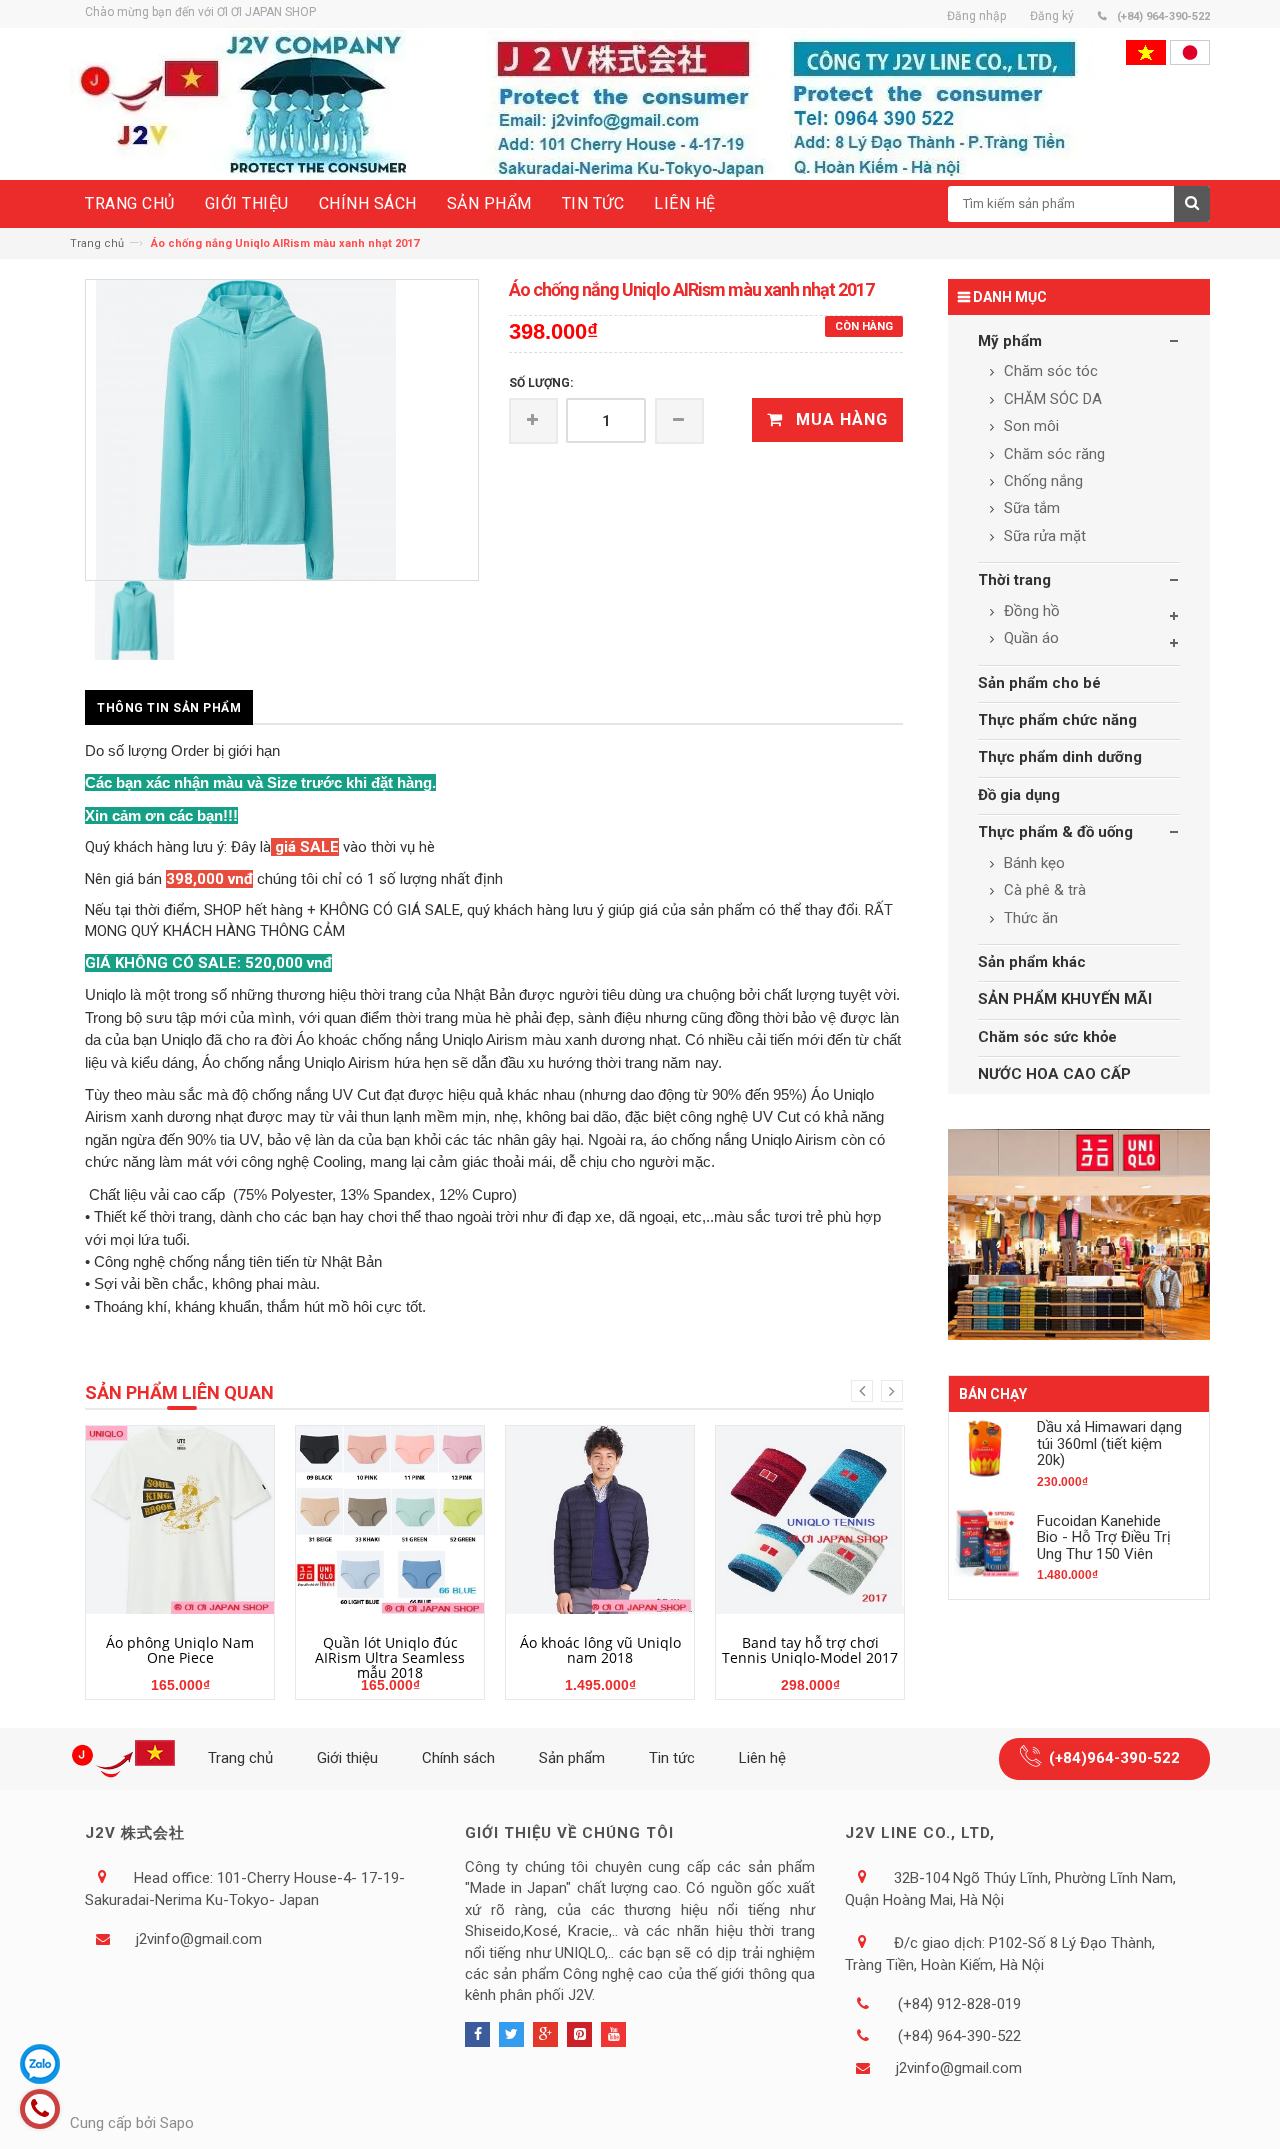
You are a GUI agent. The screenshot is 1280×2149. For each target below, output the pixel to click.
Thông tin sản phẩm (169, 708)
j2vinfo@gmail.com (199, 1939)
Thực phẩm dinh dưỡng (1060, 757)
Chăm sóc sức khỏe (1047, 1037)
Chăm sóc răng (1052, 454)
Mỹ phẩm (1010, 341)
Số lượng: (541, 383)
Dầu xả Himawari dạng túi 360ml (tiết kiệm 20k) (1109, 1443)
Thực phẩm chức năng (1057, 720)
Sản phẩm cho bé (1039, 683)
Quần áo (1029, 638)
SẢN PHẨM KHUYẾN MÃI (1065, 999)
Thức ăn (1029, 918)
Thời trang (1014, 580)
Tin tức (672, 1758)
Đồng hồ (1030, 611)
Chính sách (458, 1758)
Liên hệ (762, 1758)
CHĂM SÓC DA (1051, 399)
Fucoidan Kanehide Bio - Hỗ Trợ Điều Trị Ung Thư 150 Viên (1104, 1537)
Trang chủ (97, 243)
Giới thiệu (347, 1758)
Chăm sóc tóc (1049, 371)
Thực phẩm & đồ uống (1055, 832)
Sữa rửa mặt (1043, 536)
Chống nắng (1041, 481)
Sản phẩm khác (1032, 962)
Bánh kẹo (1032, 863)
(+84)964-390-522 (1114, 1758)
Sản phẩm (572, 1758)
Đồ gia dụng (1019, 795)
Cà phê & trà (1043, 890)
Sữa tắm (1030, 508)
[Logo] (127, 1759)
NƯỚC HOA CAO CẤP (1054, 1074)
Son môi (1029, 426)
